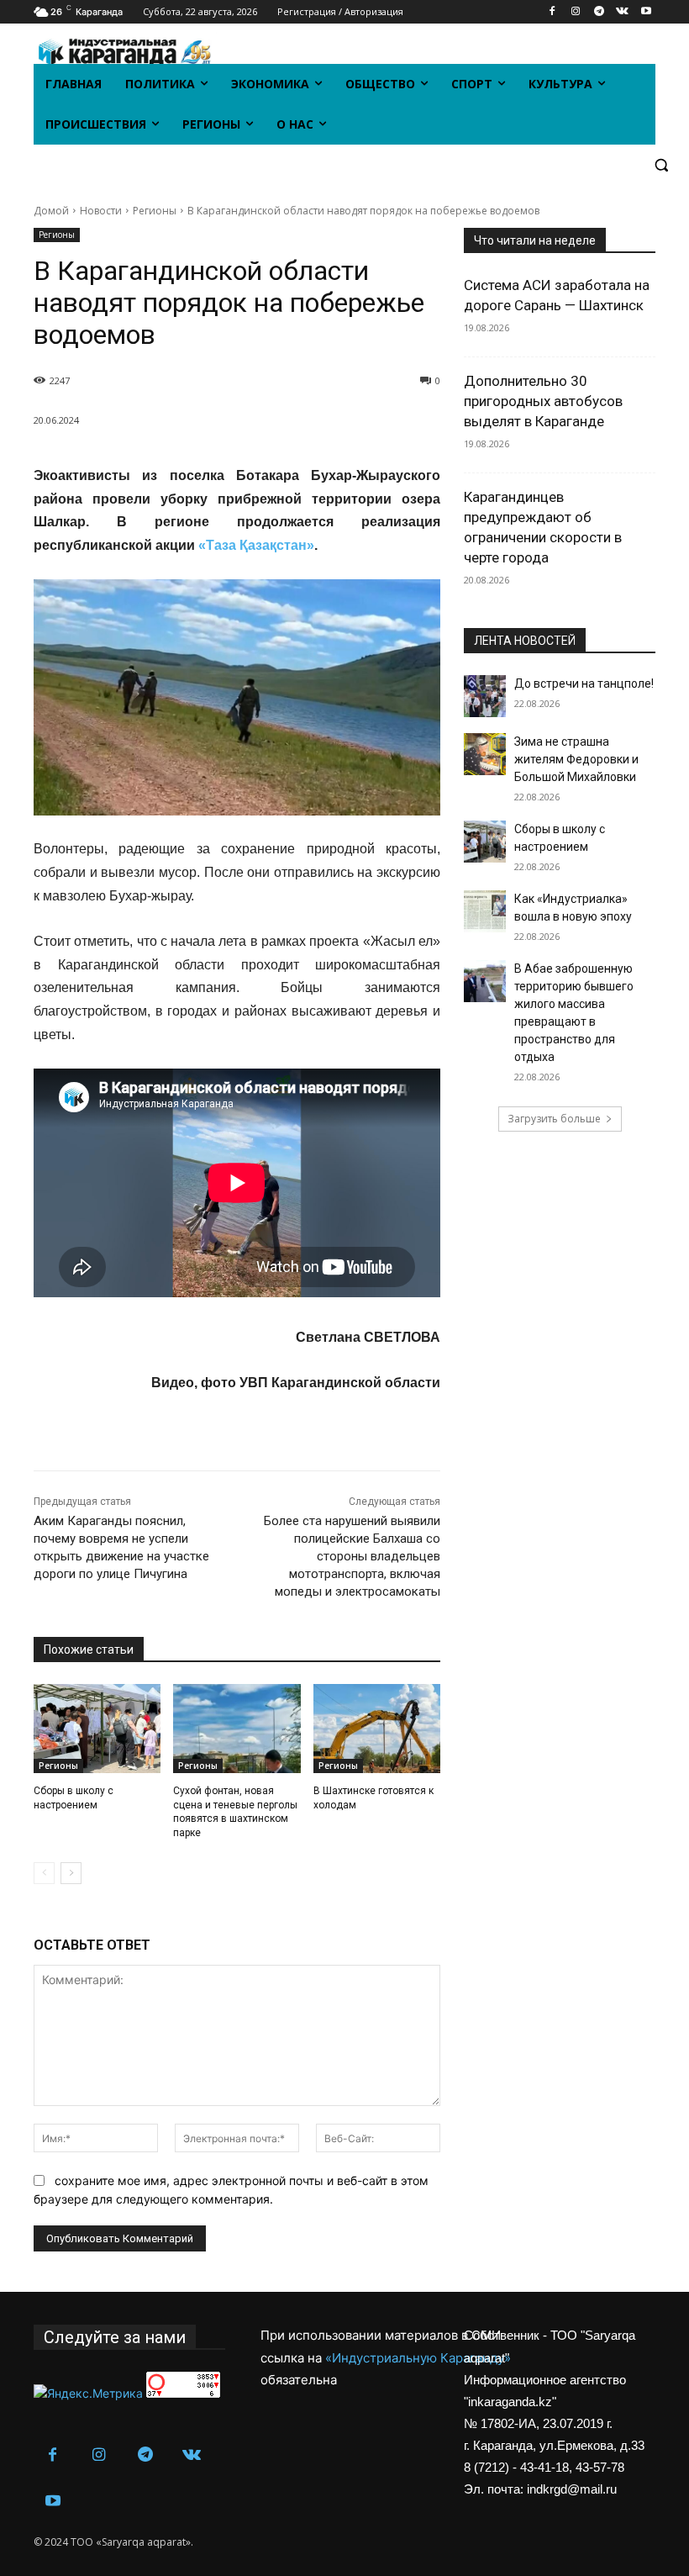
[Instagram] (576, 12)
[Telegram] (600, 12)
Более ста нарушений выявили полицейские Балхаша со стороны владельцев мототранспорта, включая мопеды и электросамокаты (352, 1556)
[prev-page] (44, 1873)
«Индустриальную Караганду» (418, 2358)
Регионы (155, 211)
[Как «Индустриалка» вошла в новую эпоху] (485, 911)
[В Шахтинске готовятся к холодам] (377, 1729)
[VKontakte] (622, 12)
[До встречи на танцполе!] (485, 696)
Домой (51, 211)
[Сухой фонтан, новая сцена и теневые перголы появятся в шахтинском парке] (237, 1729)
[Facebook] (552, 12)
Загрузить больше (554, 1119)
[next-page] (71, 1873)
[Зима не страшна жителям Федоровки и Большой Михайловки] (485, 754)
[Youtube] (646, 12)
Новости (101, 211)
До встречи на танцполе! (584, 684)
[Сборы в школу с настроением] (97, 1729)
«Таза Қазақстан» (256, 545)
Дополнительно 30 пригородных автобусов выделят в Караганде (543, 401)
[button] (661, 165)
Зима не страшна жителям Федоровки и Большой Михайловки (576, 759)
